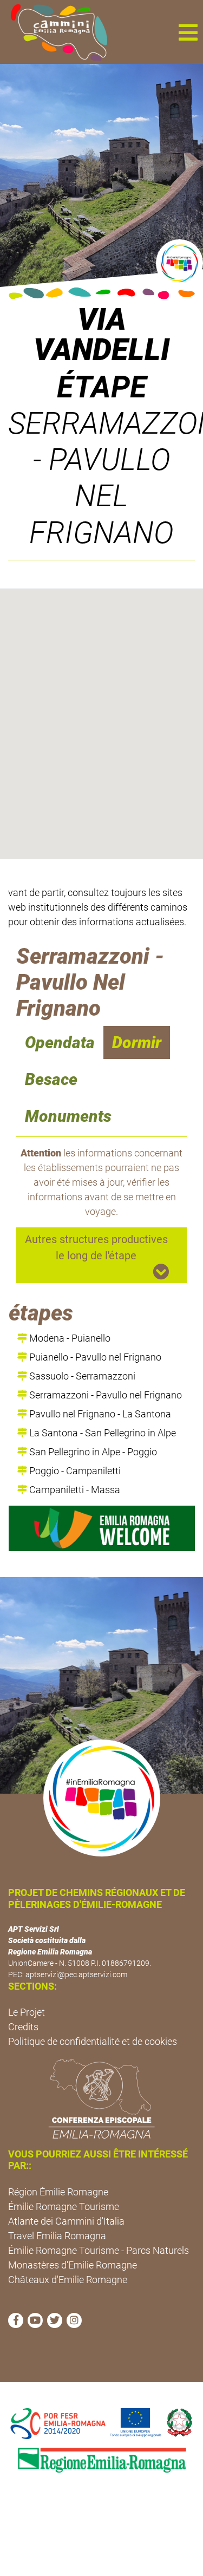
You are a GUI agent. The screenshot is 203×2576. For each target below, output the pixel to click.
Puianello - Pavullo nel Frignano (94, 1357)
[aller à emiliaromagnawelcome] (102, 1528)
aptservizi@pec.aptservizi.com (76, 1975)
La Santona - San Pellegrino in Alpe (101, 1433)
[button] (188, 32)
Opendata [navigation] (60, 1042)
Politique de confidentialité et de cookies (93, 2041)
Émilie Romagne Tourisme (64, 2206)
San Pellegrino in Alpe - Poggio (92, 1452)
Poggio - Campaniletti (74, 1471)
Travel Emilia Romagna (57, 2236)
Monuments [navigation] (68, 1116)
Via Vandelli (102, 335)
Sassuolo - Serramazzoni (81, 1376)
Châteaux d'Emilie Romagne (68, 2280)
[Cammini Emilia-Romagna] (54, 32)
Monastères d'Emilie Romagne (73, 2265)
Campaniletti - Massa (74, 1490)
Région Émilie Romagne (58, 2192)
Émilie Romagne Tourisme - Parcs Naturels (99, 2250)
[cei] (101, 2098)
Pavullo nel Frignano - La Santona (99, 1414)
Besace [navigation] (51, 1079)
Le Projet (27, 2012)
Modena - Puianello (69, 1338)
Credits (23, 2027)
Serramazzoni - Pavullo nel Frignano (104, 1395)
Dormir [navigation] (137, 1042)
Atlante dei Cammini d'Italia (66, 2221)
